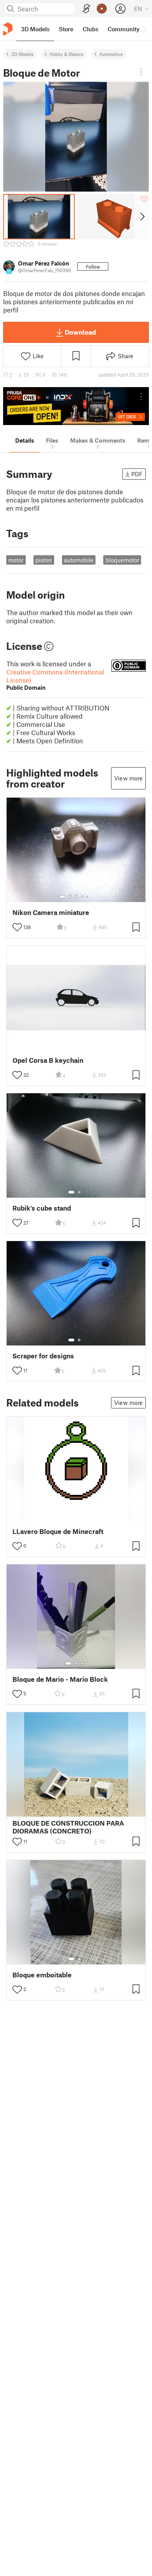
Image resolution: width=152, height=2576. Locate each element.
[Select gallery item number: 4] (83, 897)
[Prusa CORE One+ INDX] (76, 406)
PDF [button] (137, 474)
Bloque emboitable (42, 1975)
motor (16, 560)
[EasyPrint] (87, 9)
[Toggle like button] (17, 927)
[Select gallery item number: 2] (70, 897)
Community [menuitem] (124, 29)
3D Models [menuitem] (35, 29)
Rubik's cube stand (42, 1208)
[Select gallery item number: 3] (76, 897)
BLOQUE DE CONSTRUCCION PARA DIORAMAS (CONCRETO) (68, 1827)
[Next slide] (142, 217)
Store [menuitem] (66, 29)
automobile (79, 560)
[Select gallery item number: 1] (62, 897)
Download (80, 332)
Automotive (111, 54)
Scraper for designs (43, 1356)
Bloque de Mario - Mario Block (60, 1679)
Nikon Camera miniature (51, 912)
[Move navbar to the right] (144, 29)
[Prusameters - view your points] (102, 9)
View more (128, 778)
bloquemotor (122, 560)
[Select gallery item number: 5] (88, 897)
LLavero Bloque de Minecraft (58, 1531)
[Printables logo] (8, 29)
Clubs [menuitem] (90, 29)
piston (44, 560)
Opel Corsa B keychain (48, 1060)
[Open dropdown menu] (141, 72)
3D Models (22, 54)
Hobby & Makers (66, 54)
